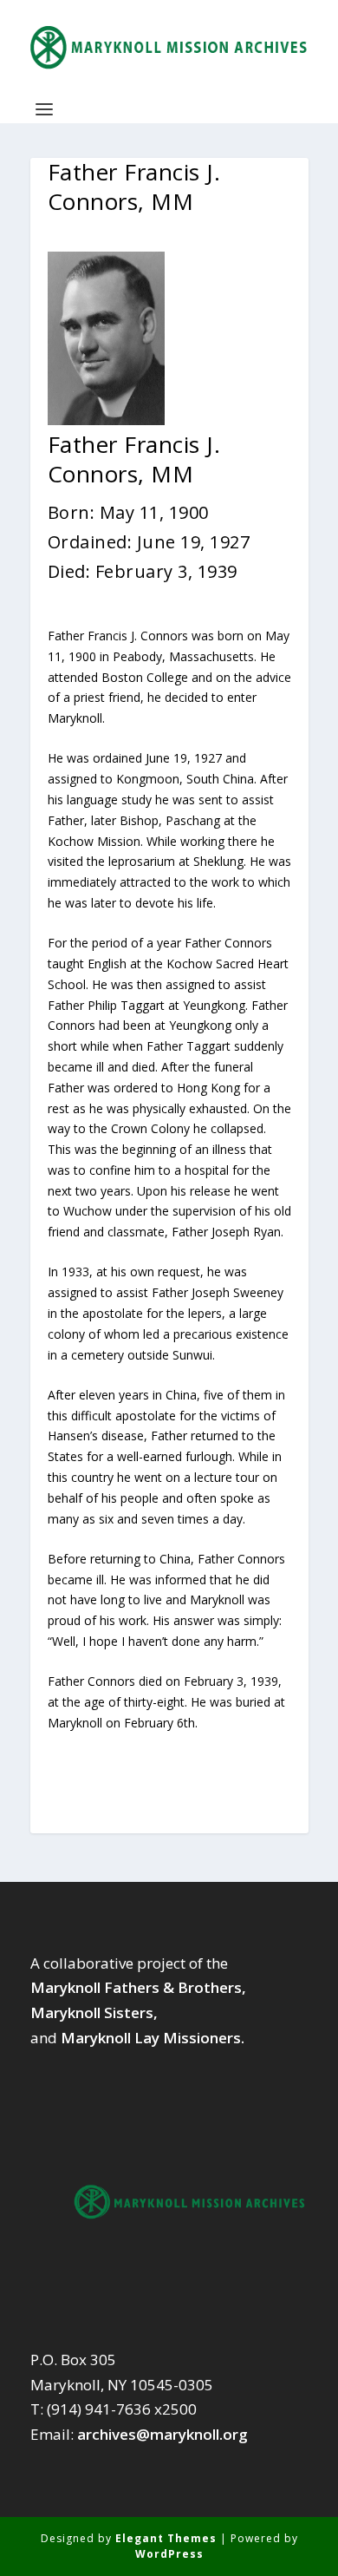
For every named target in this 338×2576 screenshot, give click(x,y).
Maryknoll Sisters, (94, 2012)
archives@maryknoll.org (162, 2434)
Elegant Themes (166, 2538)
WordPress (169, 2554)
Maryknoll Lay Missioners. (153, 2038)
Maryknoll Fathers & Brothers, (138, 1987)
